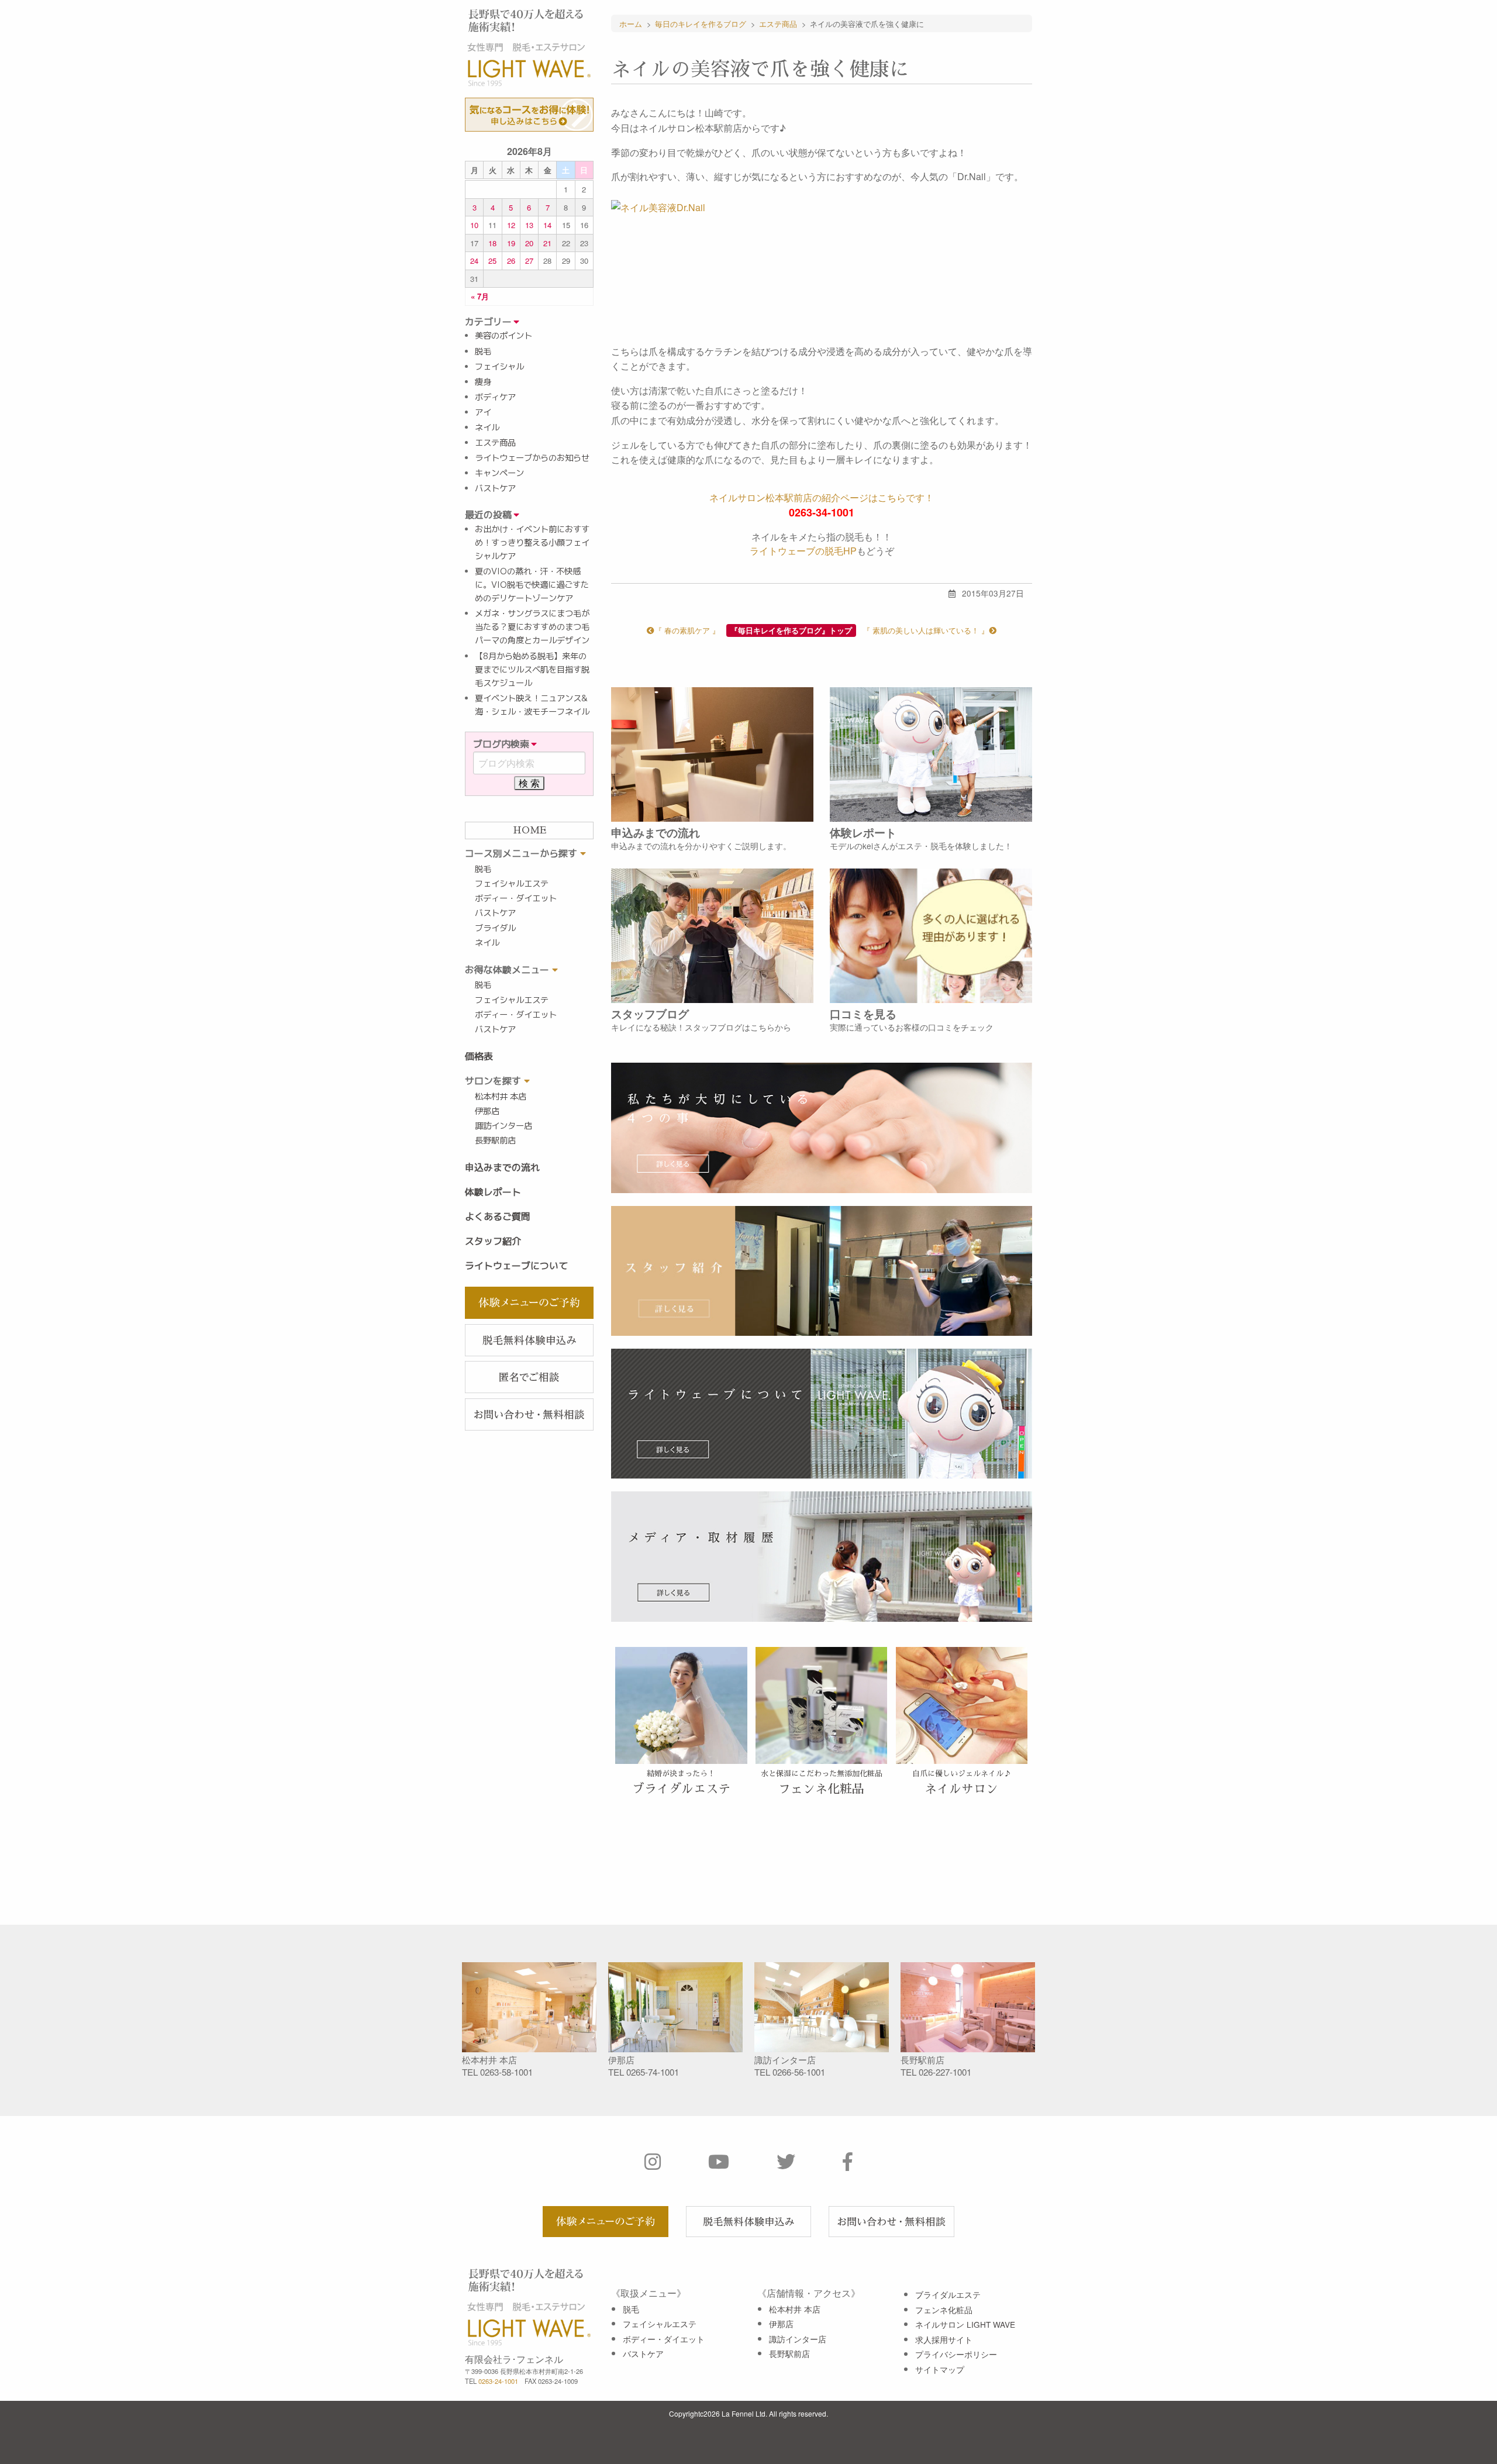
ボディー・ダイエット (516, 898)
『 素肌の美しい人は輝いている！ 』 (926, 630)
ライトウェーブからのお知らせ (532, 458)
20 (529, 243)
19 (511, 243)
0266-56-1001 (799, 2072)
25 (492, 261)
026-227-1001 (945, 2072)
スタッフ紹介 (493, 1241)
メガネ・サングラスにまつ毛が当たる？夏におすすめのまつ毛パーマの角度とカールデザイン (532, 627)
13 (529, 225)
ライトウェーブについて (516, 1266)
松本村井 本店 (501, 1097)
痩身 (483, 382)
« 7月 (480, 296)
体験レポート (493, 1192)
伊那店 (487, 1111)
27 (529, 261)
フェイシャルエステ (512, 884)
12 (511, 225)
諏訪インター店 (503, 1126)
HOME (530, 830)
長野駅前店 (495, 1140)
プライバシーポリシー (956, 2354)
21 (547, 243)
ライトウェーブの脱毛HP (803, 551)
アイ (483, 412)
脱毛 (483, 351)
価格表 (479, 1056)
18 (492, 243)
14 (547, 225)
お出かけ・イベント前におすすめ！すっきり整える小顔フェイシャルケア (532, 543)
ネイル (487, 428)
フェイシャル (499, 367)
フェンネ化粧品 (944, 2310)
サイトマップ (940, 2369)
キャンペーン (499, 473)
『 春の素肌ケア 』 (687, 630)
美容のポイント (503, 336)
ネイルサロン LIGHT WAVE (965, 2324)
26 (511, 261)
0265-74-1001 (653, 2072)
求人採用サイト (944, 2339)
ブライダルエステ (948, 2294)
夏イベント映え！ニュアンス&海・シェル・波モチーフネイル (532, 705)
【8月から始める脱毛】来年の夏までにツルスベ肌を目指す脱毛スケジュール (532, 670)
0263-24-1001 (498, 2381)
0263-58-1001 (506, 2072)
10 (474, 225)
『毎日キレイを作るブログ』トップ (791, 630)
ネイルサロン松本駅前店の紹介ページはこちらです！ (822, 497)
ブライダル (495, 928)
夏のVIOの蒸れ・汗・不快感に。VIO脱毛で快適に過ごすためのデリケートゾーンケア (532, 585)
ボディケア (495, 397)
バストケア (495, 488)
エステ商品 (495, 443)
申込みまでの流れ (502, 1167)
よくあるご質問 (498, 1217)
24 (474, 261)
